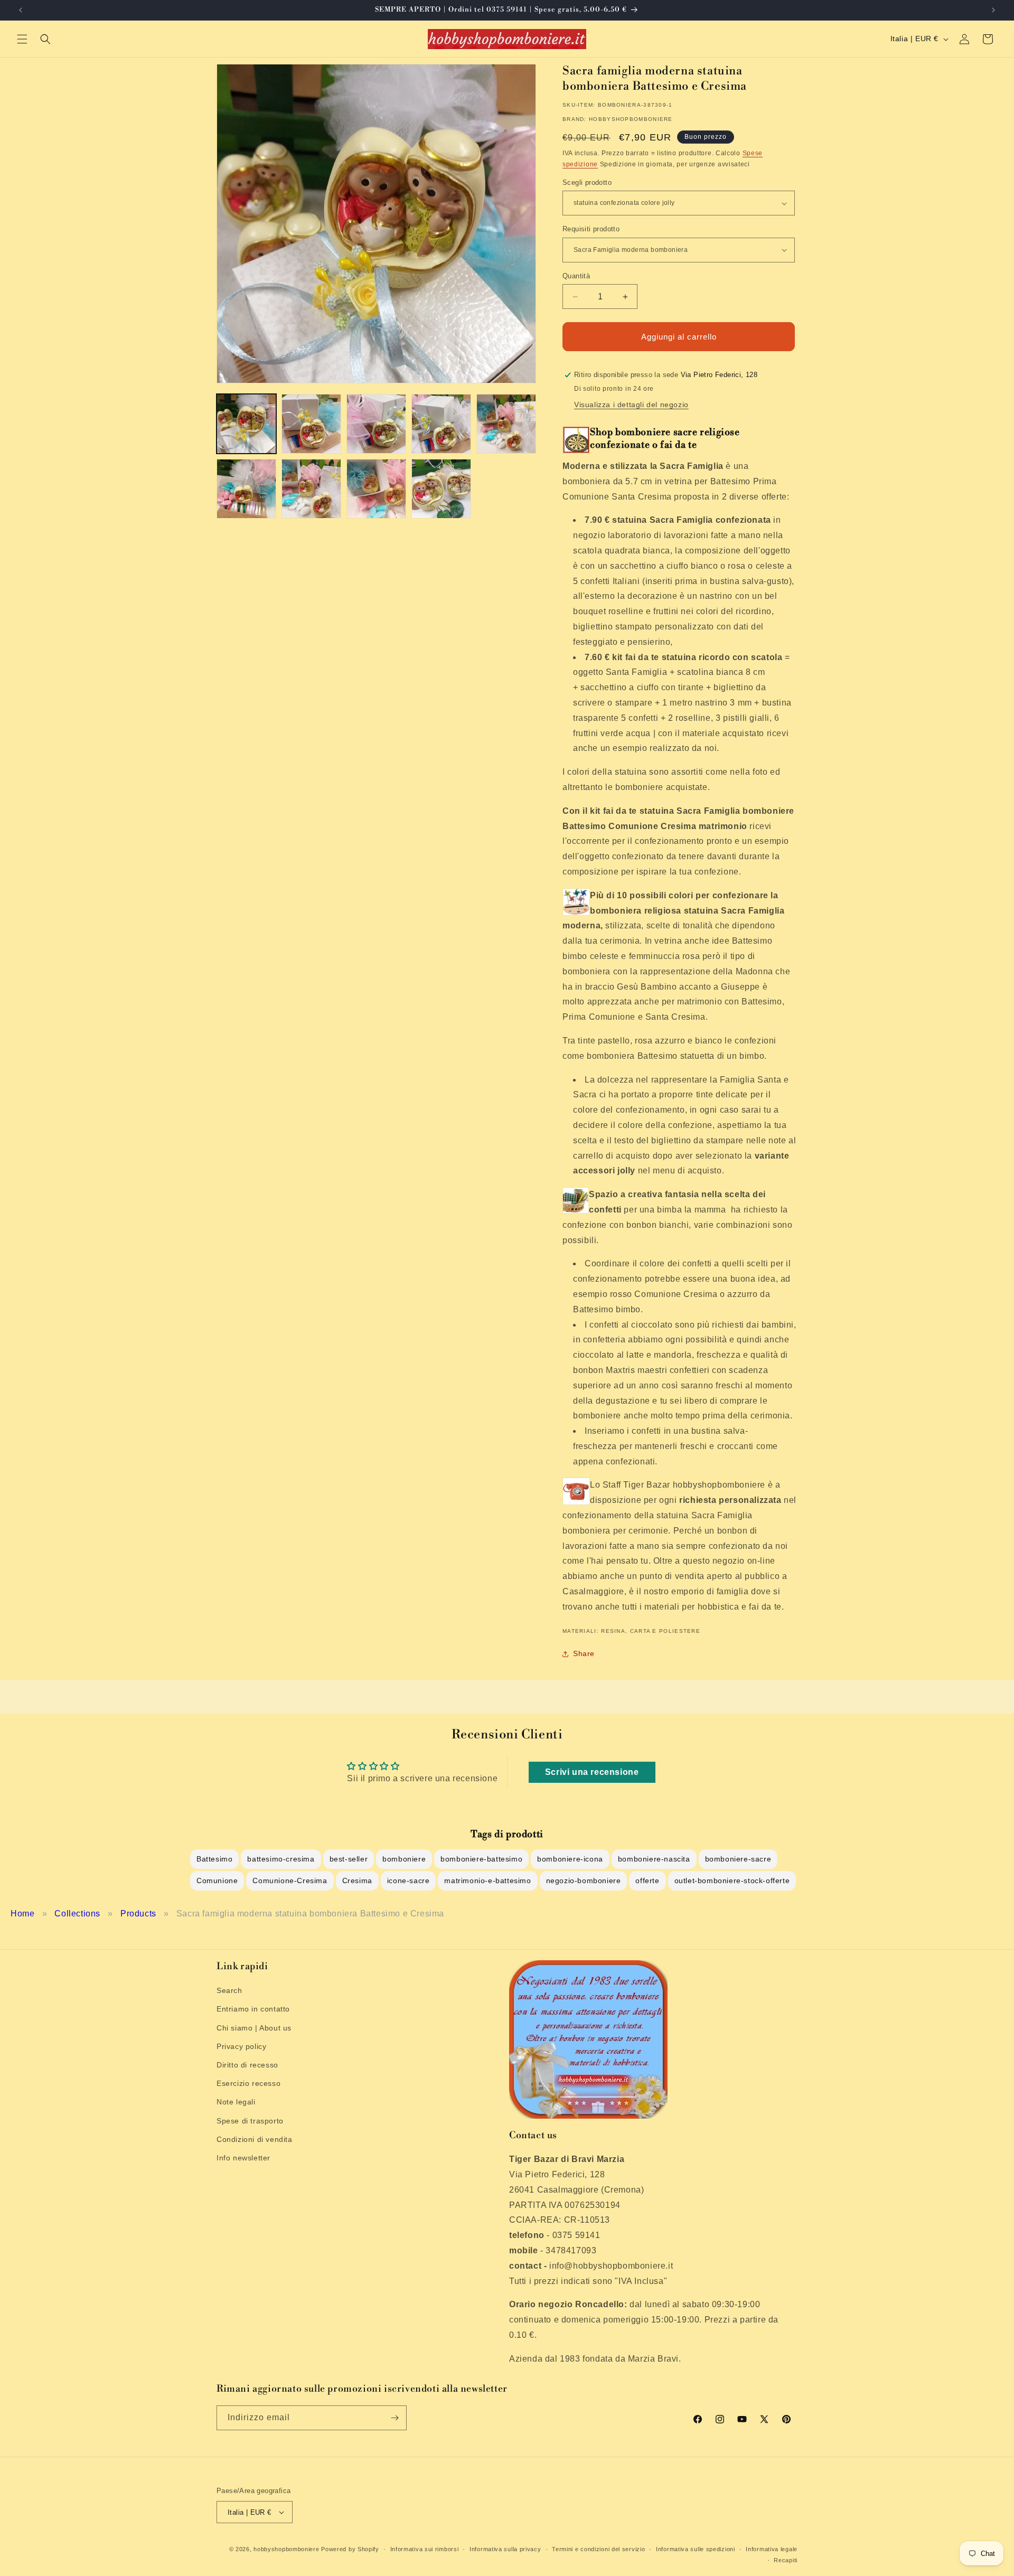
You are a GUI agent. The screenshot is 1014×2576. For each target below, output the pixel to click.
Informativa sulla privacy (505, 2549)
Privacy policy (241, 2046)
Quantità (576, 276)
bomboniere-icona (570, 1859)
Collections (77, 1914)
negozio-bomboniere (584, 1881)
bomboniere (404, 1859)
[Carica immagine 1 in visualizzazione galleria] (246, 424)
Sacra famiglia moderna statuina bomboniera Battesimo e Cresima (310, 1914)
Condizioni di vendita (255, 2139)
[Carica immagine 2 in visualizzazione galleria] (311, 424)
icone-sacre (409, 1881)
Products (138, 1914)
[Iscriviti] (395, 2418)
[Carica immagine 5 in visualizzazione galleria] (506, 424)
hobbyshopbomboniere (286, 2549)
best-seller (349, 1859)
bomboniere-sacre (738, 1859)
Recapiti (786, 2560)
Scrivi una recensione (592, 1772)
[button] (22, 39)
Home (22, 1914)
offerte (647, 1881)
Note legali (236, 2102)
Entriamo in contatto (253, 2009)
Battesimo (214, 1859)
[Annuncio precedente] (21, 10)
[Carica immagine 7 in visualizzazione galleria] (311, 489)
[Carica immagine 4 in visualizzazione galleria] (441, 424)
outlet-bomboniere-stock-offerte (732, 1881)
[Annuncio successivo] (993, 10)
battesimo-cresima (281, 1859)
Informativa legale (772, 2549)
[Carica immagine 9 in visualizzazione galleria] (441, 489)
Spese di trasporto (250, 2121)
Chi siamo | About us (254, 2028)
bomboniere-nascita (654, 1859)
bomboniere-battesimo (481, 1859)
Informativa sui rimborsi (425, 2549)
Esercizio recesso (248, 2083)
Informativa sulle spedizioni (696, 2549)
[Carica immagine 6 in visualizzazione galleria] (246, 489)
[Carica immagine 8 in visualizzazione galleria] (376, 489)
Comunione (217, 1881)
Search (229, 1990)
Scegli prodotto (587, 182)
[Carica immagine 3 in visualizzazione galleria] (376, 424)
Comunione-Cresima (290, 1881)
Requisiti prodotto (591, 229)
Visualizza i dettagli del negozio (631, 405)
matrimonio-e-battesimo (487, 1881)
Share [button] (584, 1653)
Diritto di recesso (247, 2065)
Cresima (357, 1881)
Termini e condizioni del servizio (598, 2549)
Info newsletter (243, 2158)
